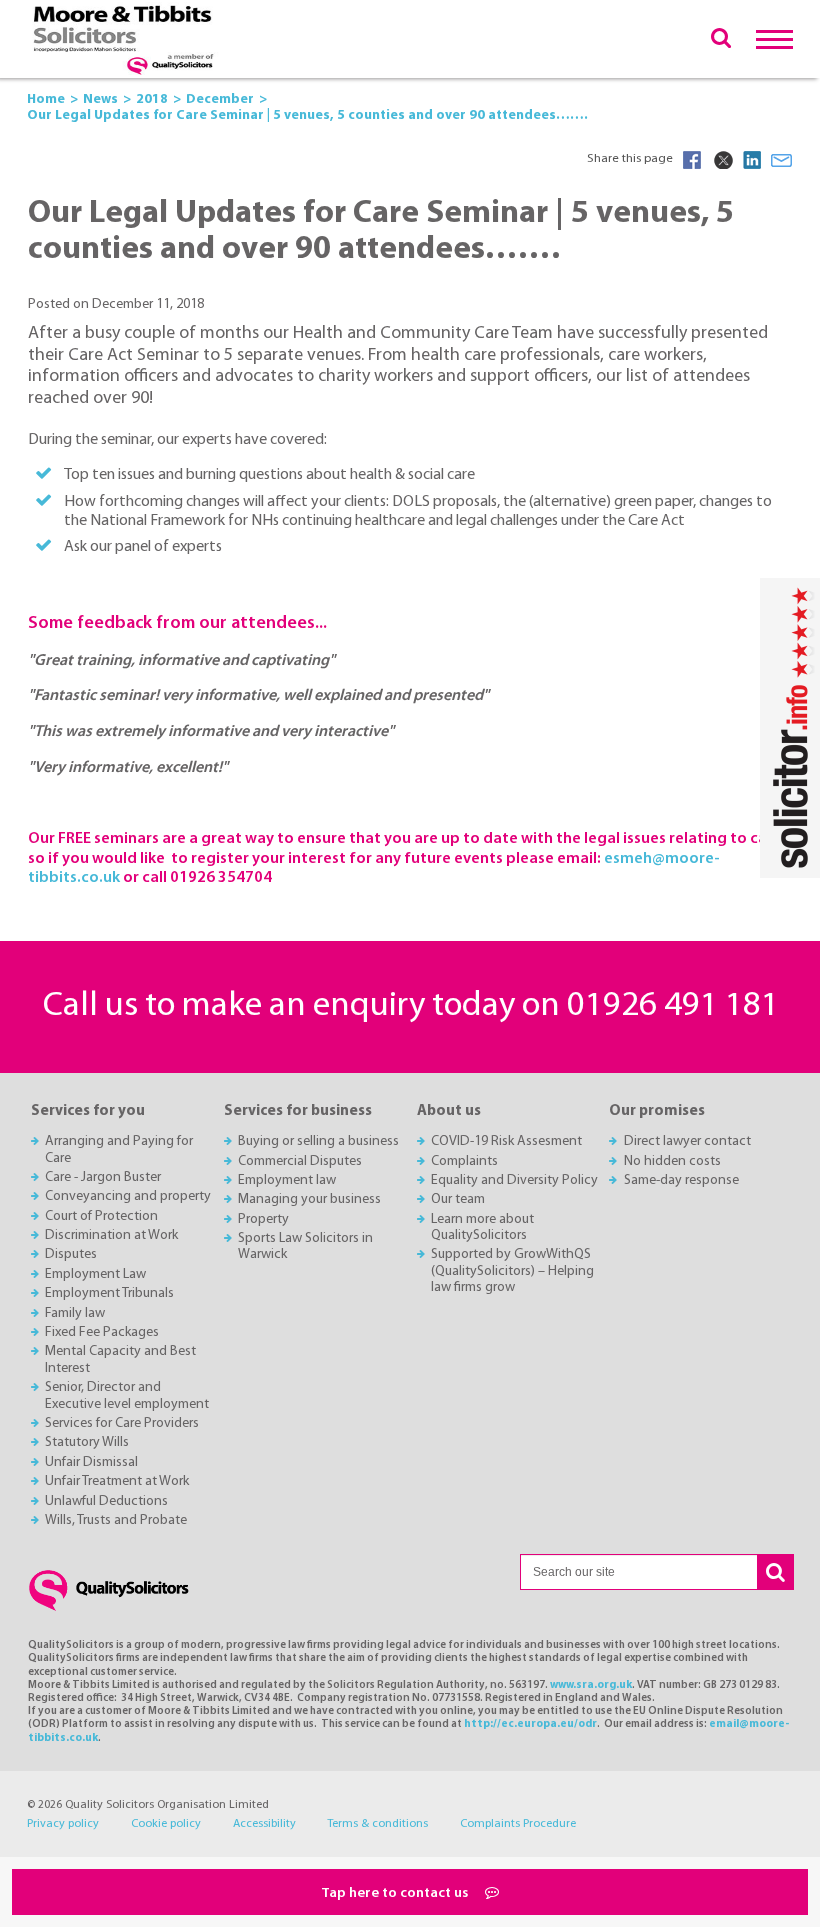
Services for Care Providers (122, 1423)
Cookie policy (166, 1824)
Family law (75, 1313)
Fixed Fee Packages (102, 1332)
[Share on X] (722, 160)
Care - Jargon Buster (103, 1177)
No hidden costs (672, 1161)
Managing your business (309, 1199)
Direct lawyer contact (687, 1141)
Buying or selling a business (318, 1141)
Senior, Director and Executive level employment (127, 1395)
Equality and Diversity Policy (514, 1180)
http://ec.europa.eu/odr (530, 1724)
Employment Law (95, 1274)
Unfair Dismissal (91, 1462)
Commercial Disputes (300, 1161)
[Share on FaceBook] (692, 160)
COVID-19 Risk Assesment (506, 1141)
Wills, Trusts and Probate (116, 1520)
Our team (458, 1199)
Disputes (71, 1254)
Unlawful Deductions (106, 1501)
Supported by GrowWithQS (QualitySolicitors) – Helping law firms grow (512, 1271)
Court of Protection (101, 1216)
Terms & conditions (377, 1824)
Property (263, 1219)
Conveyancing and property (128, 1196)
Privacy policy (63, 1824)
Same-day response (681, 1180)
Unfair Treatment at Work (117, 1481)
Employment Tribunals (109, 1293)
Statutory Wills (87, 1442)
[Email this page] (782, 160)
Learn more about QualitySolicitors (482, 1227)
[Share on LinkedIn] (752, 160)
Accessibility (264, 1824)
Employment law (287, 1180)
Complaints (464, 1161)
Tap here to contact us (396, 1893)
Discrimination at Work (111, 1235)
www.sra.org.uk (591, 1685)
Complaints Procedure (518, 1824)
